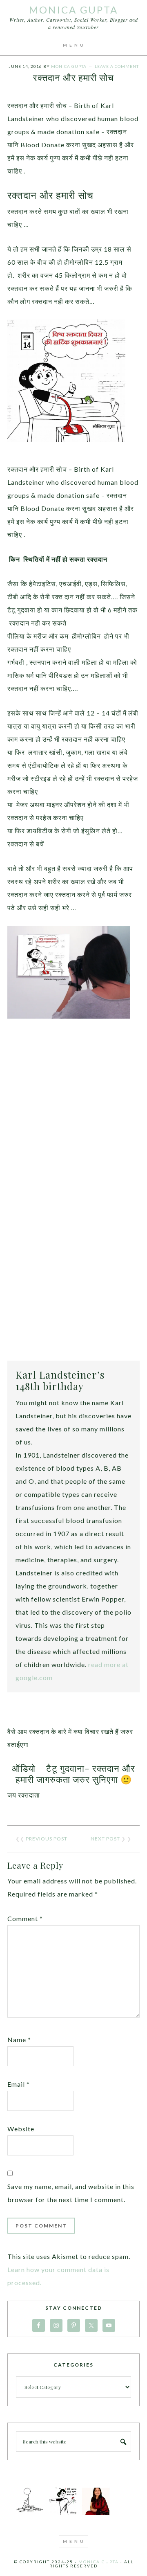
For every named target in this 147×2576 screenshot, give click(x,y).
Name (19, 2039)
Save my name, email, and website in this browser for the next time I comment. (71, 2193)
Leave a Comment (117, 66)
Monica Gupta (73, 10)
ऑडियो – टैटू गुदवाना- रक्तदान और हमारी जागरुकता (73, 1773)
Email (19, 2084)
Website (21, 2129)
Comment (25, 1918)
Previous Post (47, 1839)
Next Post (105, 1839)
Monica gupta (99, 2562)
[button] (73, 45)
